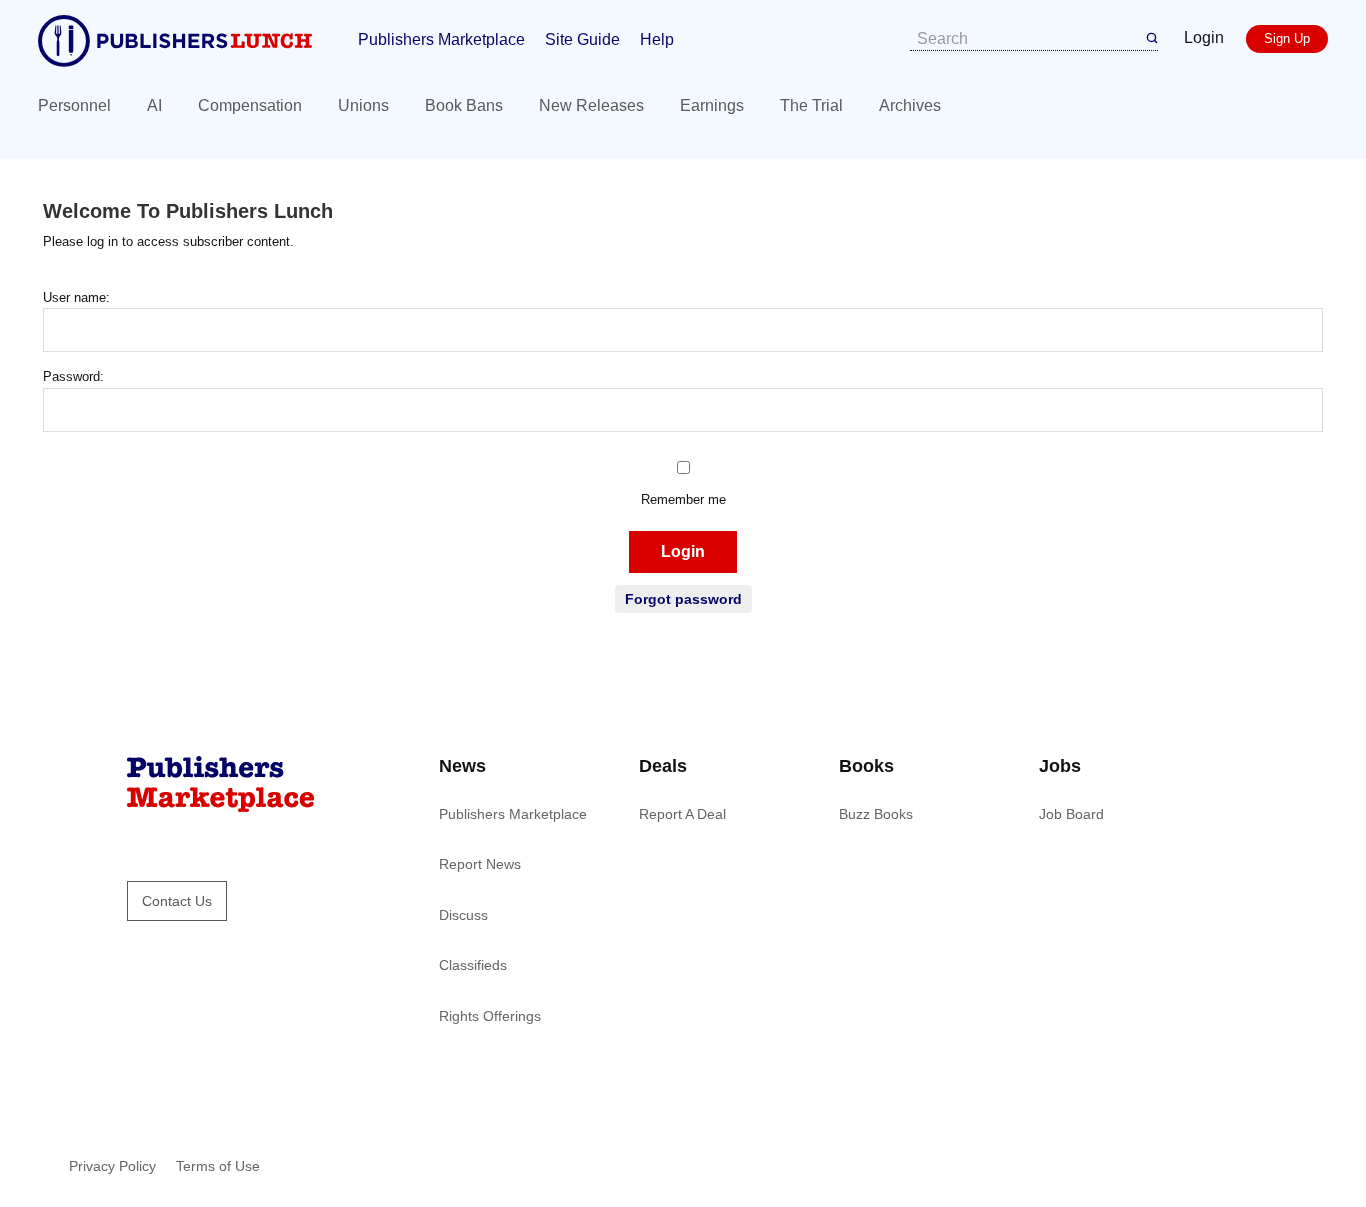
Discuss (463, 915)
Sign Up (1287, 38)
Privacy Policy (112, 1166)
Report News (480, 864)
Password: (73, 376)
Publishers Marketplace (441, 39)
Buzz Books (876, 814)
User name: (76, 297)
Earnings (712, 105)
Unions (363, 105)
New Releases (591, 105)
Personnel (74, 105)
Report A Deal (682, 814)
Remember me (683, 499)
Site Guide (582, 39)
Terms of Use (218, 1166)
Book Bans (464, 105)
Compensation (250, 105)
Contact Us (177, 901)
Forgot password (683, 599)
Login (1204, 37)
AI (154, 105)
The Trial (811, 105)
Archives (910, 105)
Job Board (1071, 814)
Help (657, 39)
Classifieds (473, 965)
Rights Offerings (490, 1016)
